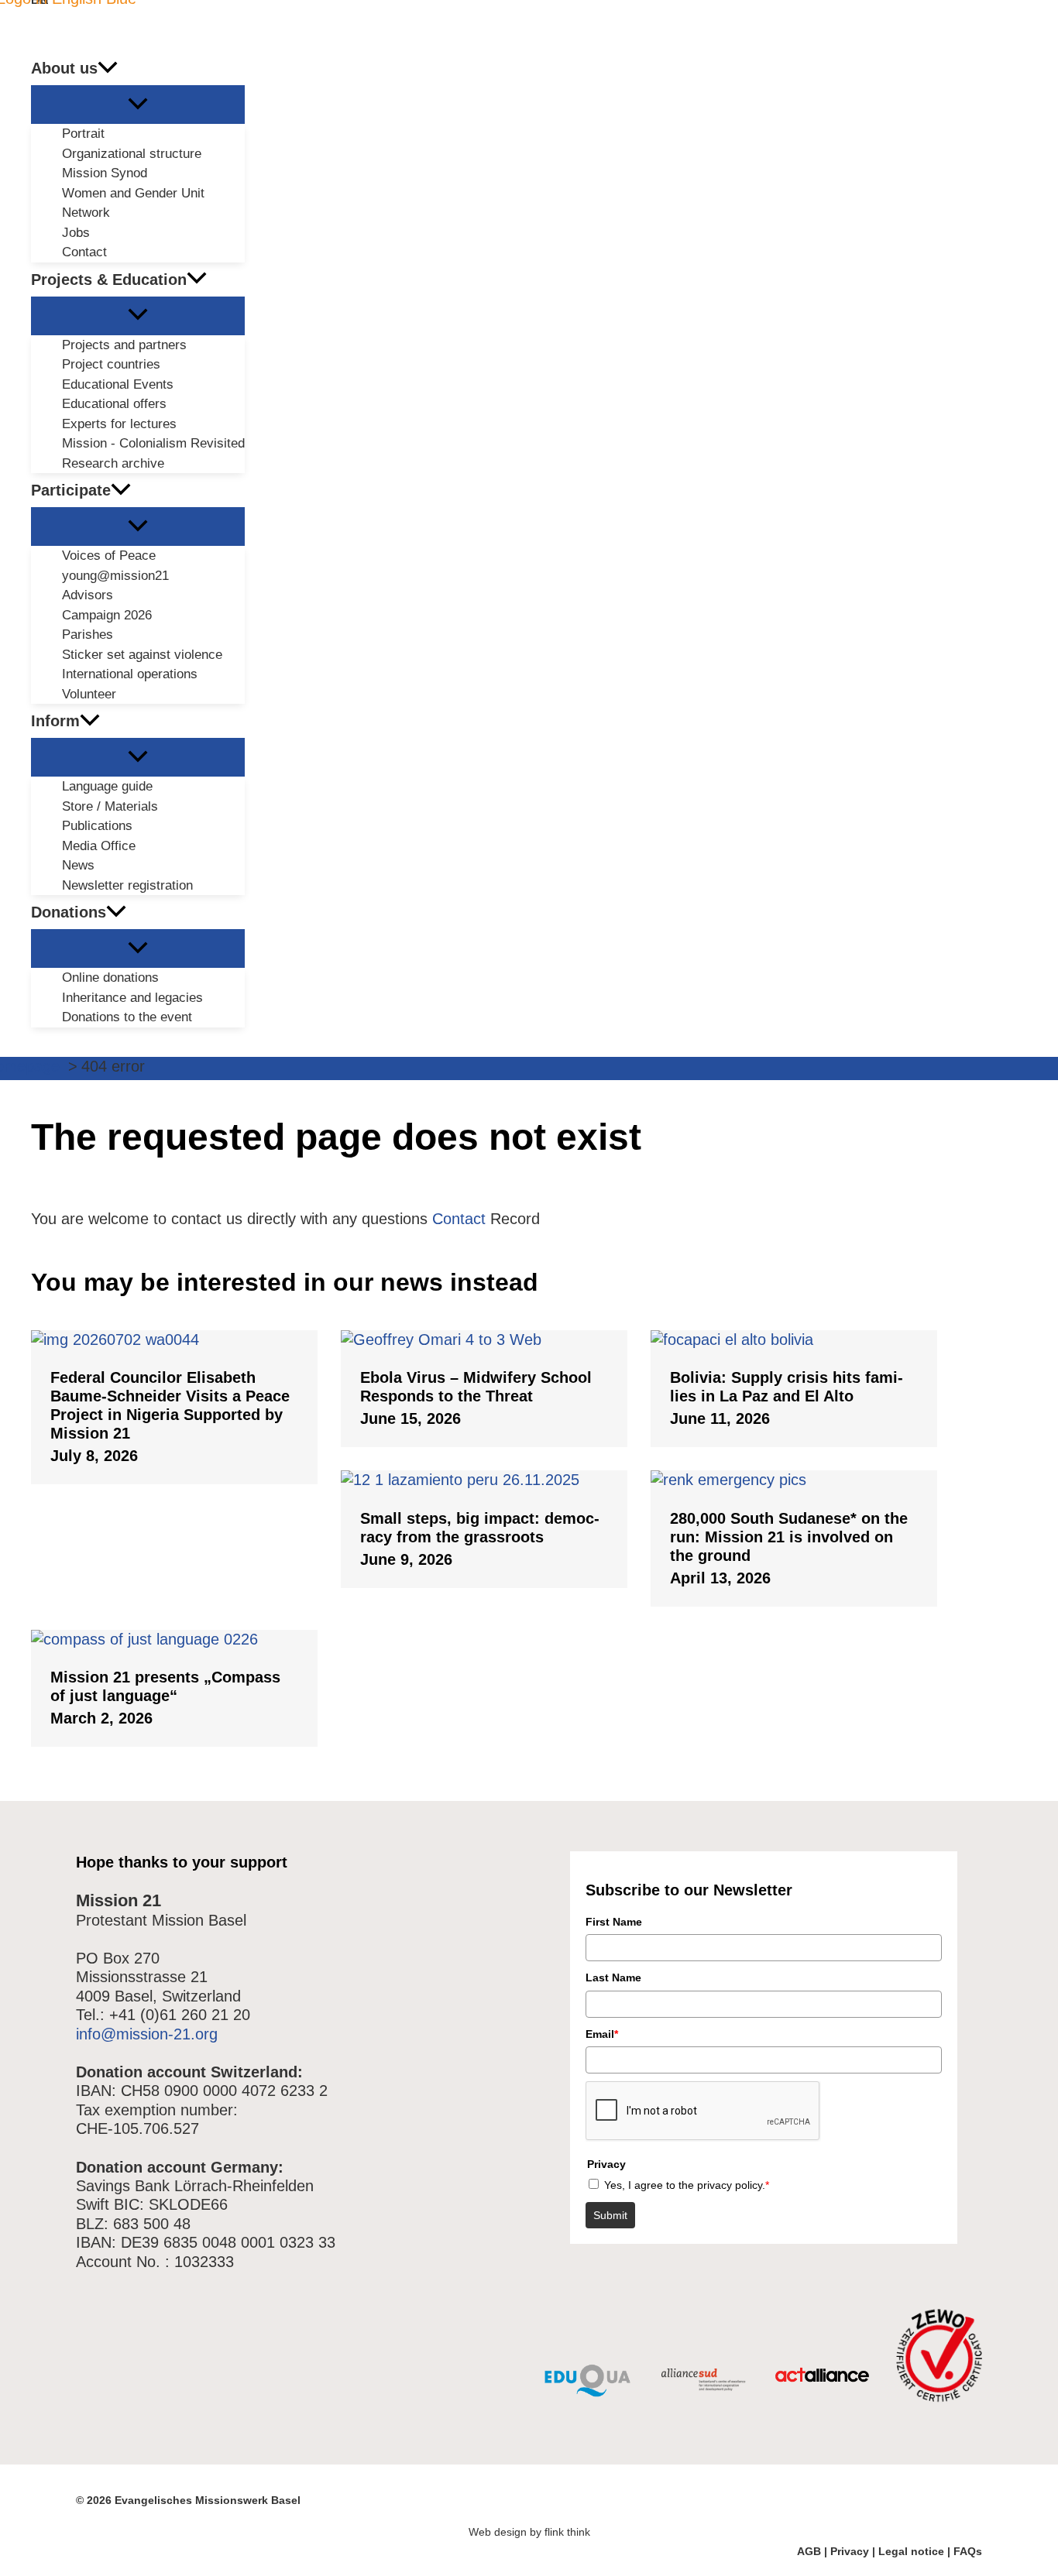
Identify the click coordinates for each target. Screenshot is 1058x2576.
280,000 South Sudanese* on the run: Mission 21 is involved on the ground (789, 1537)
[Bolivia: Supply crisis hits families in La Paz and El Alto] (794, 1339)
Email (602, 2034)
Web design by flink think (529, 2532)
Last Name (613, 1977)
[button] (108, 68)
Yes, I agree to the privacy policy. (687, 2185)
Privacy (850, 2551)
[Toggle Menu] (138, 105)
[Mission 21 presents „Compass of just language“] (174, 1639)
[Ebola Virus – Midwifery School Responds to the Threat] (484, 1339)
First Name (614, 1922)
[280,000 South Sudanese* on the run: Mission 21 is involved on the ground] (794, 1480)
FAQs (968, 2551)
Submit (610, 2215)
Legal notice (911, 2551)
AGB (809, 2551)
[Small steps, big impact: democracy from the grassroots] (484, 1480)
